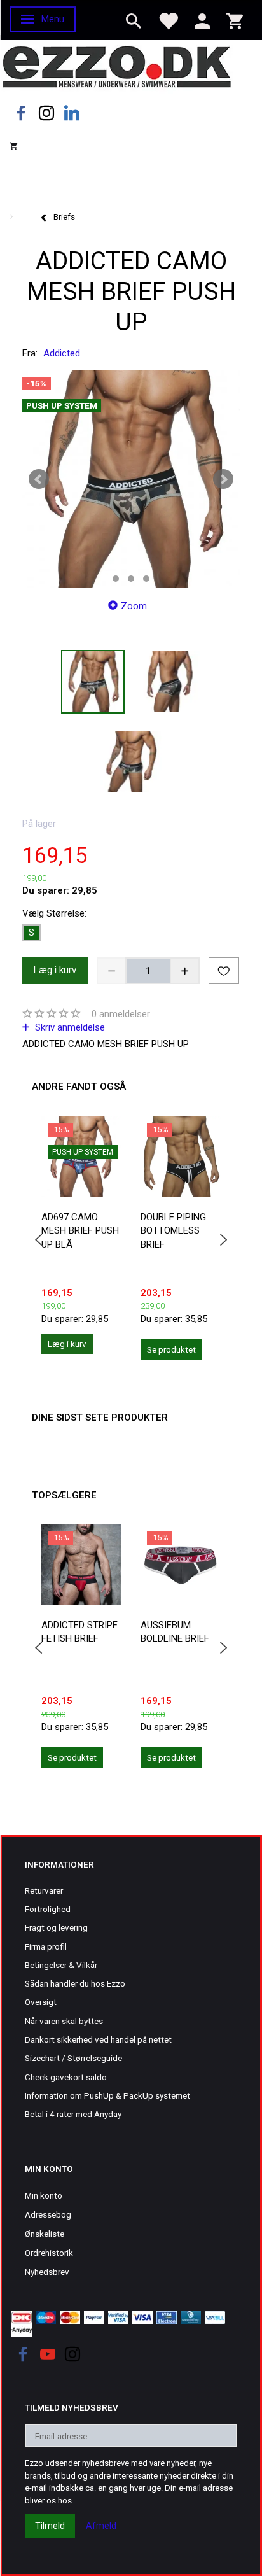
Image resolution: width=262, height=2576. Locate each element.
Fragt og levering (56, 1927)
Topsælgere (64, 1495)
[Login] (202, 20)
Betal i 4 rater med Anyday (73, 2114)
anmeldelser (121, 1014)
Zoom (134, 606)
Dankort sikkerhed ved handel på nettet (98, 2039)
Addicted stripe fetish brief (79, 1632)
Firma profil (46, 1946)
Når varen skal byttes (64, 2021)
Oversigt (41, 2002)
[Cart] (235, 20)
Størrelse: (54, 913)
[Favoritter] (168, 20)
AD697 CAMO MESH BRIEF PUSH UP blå (80, 1231)
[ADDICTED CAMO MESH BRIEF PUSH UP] (131, 479)
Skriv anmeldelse (69, 1027)
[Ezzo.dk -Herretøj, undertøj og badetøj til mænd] (117, 66)
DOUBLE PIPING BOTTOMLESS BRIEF (173, 1231)
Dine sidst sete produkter (100, 1418)
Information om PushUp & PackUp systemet (107, 2095)
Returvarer (44, 1890)
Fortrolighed (48, 1909)
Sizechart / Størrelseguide (73, 2058)
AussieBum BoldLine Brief (175, 1632)
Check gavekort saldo (66, 2077)
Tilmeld (50, 2526)
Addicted (62, 353)
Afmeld (101, 2526)
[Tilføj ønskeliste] (224, 971)
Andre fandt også (79, 1087)
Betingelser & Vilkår (61, 1965)
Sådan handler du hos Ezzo (75, 1983)
